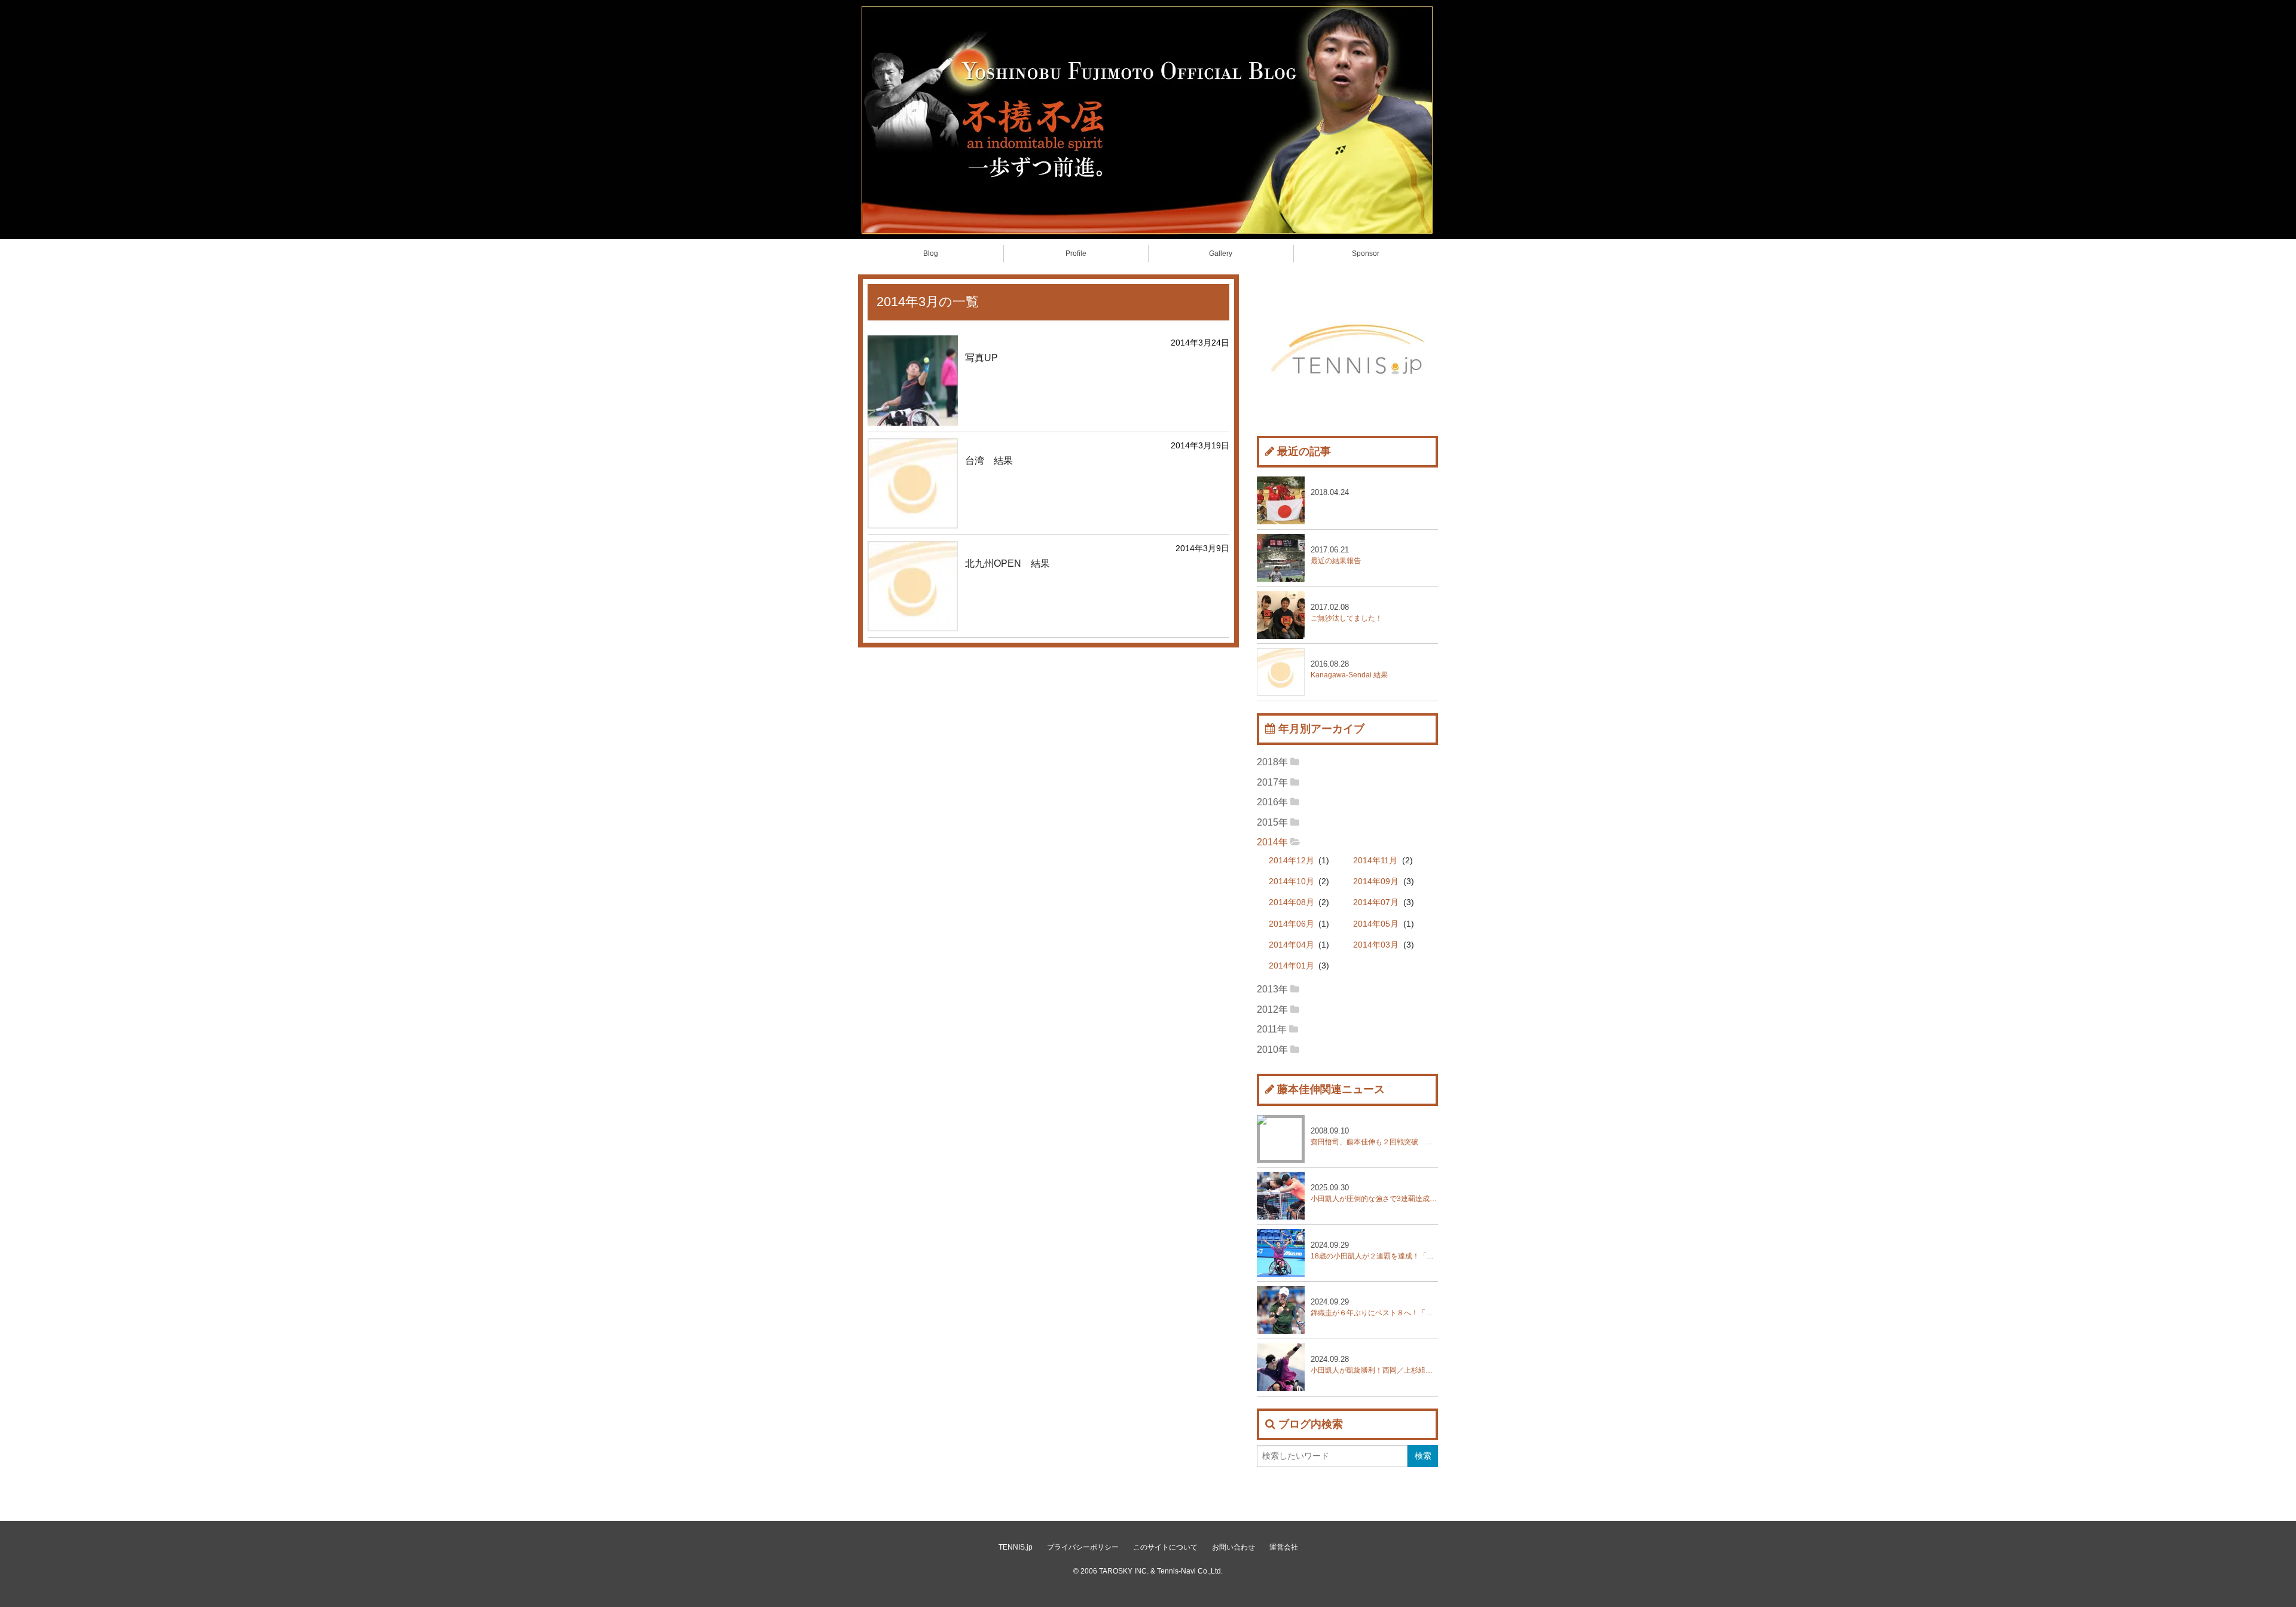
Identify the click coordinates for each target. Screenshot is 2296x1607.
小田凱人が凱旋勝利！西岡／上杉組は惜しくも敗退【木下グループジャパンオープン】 (1374, 1365)
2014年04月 (1291, 945)
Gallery (1221, 253)
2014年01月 (1291, 966)
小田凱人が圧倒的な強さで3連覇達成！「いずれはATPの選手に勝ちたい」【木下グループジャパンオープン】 (1374, 1193)
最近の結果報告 (1336, 555)
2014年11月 (1375, 861)
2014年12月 (1291, 861)
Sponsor (1366, 253)
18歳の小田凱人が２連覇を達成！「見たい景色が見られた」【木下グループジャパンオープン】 (1374, 1250)
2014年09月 (1376, 882)
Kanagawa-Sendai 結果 (1349, 669)
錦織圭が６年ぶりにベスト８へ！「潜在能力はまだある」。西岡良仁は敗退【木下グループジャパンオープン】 (1374, 1307)
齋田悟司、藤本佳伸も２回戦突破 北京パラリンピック (1374, 1136)
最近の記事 (1304, 451)
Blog (931, 253)
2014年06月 (1291, 924)
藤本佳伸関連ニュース (1331, 1089)
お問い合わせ (1234, 1547)
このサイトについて (1165, 1547)
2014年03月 (1376, 945)
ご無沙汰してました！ (1347, 612)
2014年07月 (1376, 902)
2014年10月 (1291, 882)
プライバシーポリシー (1083, 1547)
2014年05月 (1376, 924)
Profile (1076, 253)
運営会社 (1284, 1547)
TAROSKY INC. (1124, 1571)
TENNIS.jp (1016, 1547)
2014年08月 (1291, 902)
